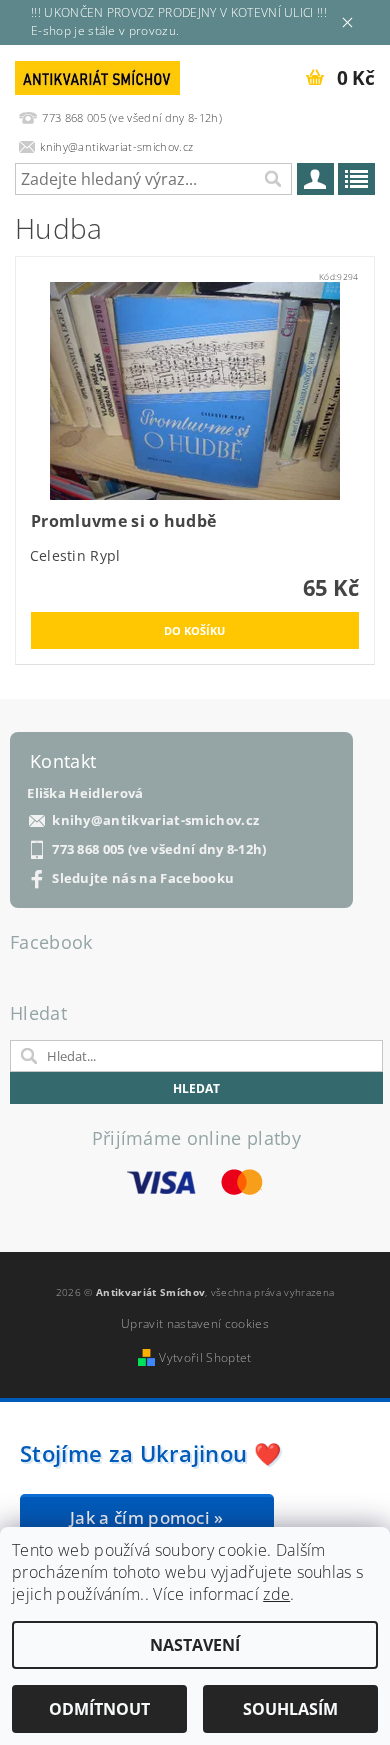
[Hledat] (272, 179)
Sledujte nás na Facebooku (143, 878)
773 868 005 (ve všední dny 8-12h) (159, 849)
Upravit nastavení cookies (195, 1323)
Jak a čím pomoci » (147, 1517)
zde (276, 1594)
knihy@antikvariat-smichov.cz (155, 820)
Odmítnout (99, 1709)
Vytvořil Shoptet (205, 1357)
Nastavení (195, 1645)
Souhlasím (290, 1709)
